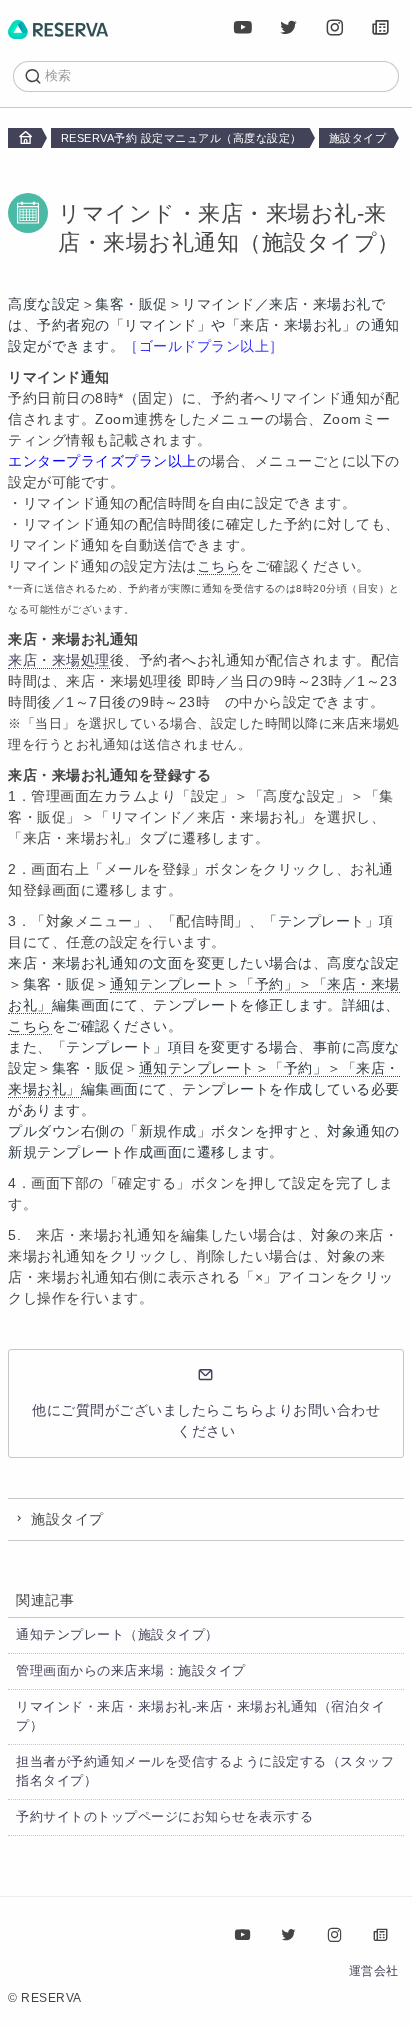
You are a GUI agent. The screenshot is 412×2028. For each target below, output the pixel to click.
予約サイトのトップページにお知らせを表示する (164, 1817)
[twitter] (289, 28)
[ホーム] (58, 28)
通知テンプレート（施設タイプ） (117, 1635)
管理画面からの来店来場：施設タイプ (131, 1671)
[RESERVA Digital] (381, 28)
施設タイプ (358, 138)
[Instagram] (335, 28)
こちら (219, 566)
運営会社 (374, 1971)
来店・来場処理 (59, 660)
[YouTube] (243, 28)
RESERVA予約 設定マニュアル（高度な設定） (181, 138)
